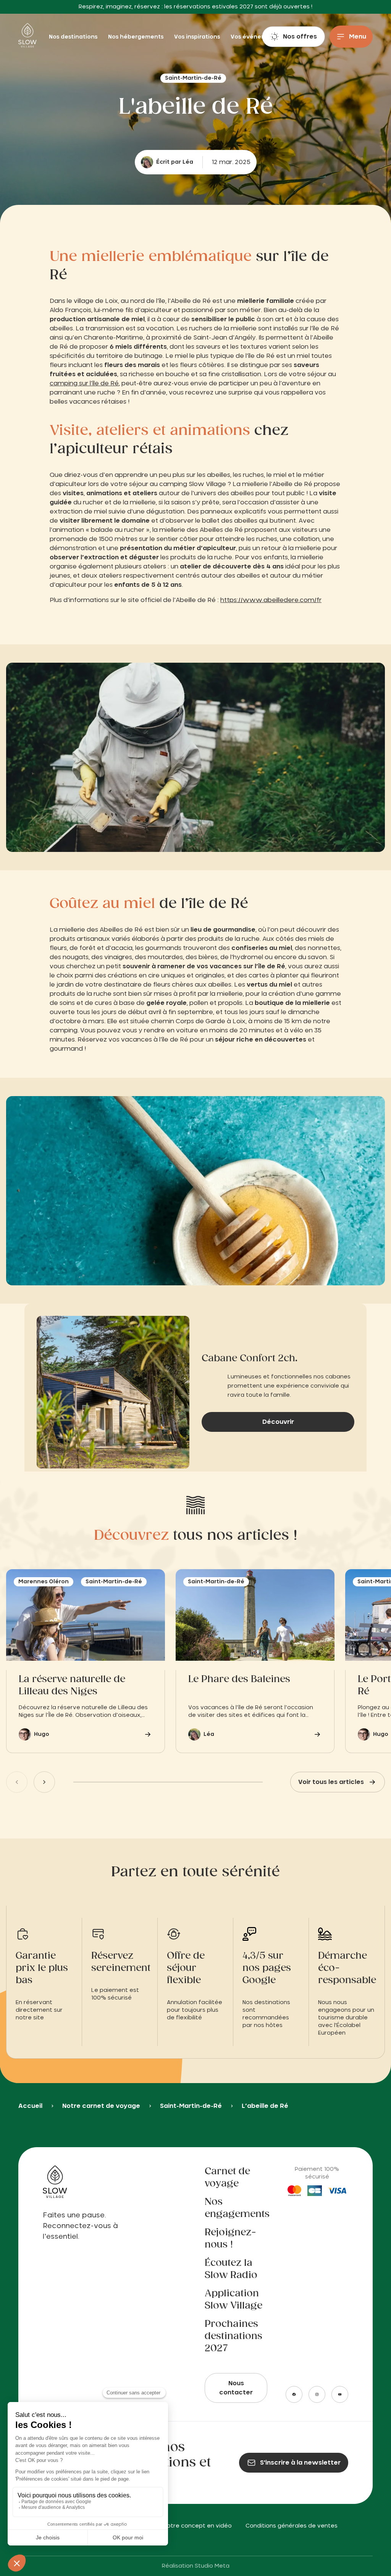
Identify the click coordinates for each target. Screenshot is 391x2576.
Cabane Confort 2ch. (250, 1359)
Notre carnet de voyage (101, 2106)
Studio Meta (212, 2566)
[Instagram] (317, 2394)
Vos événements (255, 37)
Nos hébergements (137, 37)
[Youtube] (340, 2394)
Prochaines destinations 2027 (233, 2336)
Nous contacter (236, 2388)
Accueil (30, 2106)
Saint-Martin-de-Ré (191, 2106)
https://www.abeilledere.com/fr (271, 600)
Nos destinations (74, 37)
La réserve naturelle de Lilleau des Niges (72, 1686)
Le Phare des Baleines (239, 1679)
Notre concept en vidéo (198, 2526)
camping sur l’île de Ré (84, 383)
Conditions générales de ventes (292, 2526)
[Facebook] (294, 2394)
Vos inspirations (198, 37)
